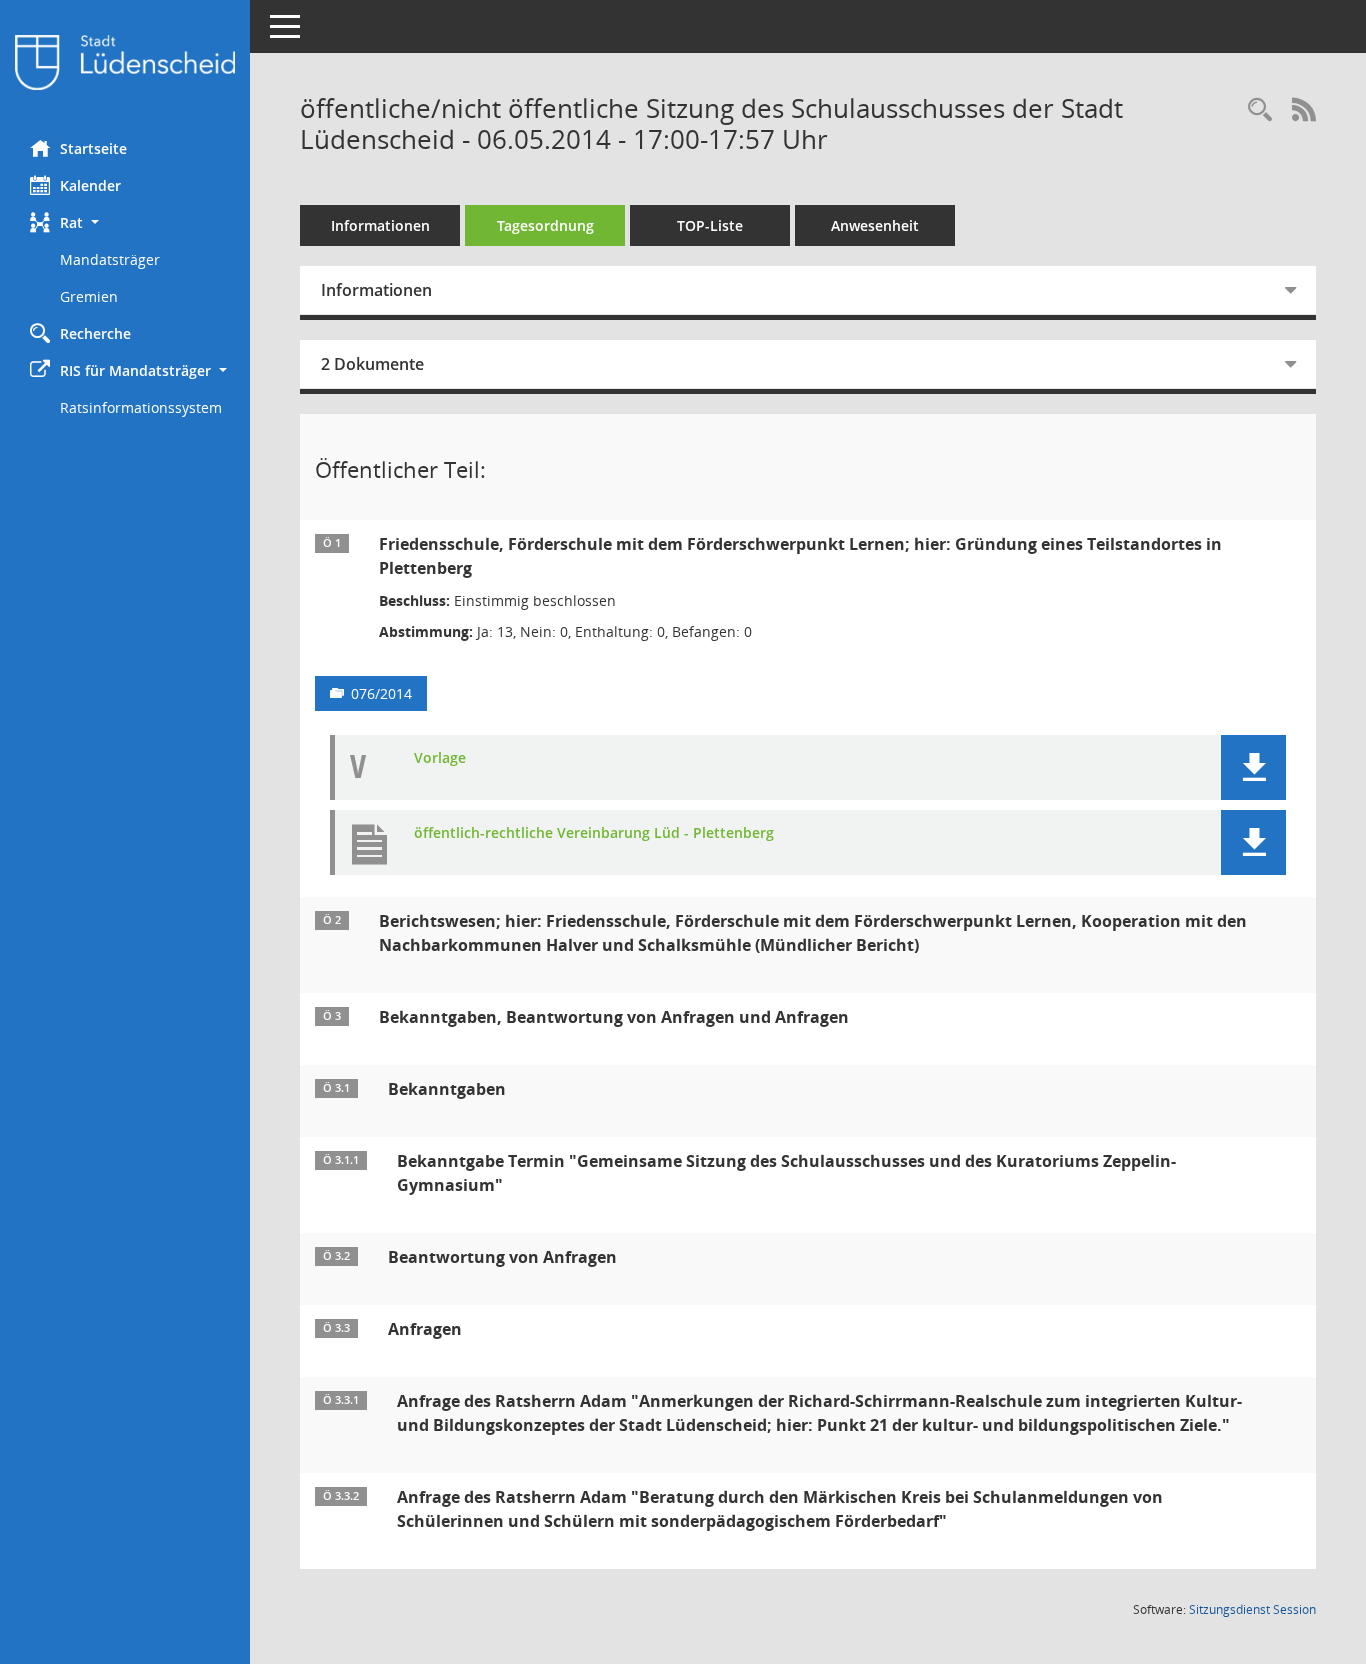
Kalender (90, 185)
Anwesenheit (875, 225)
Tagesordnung (545, 225)
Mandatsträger (110, 259)
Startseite (93, 148)
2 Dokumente (372, 364)
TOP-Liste (710, 225)
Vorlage (440, 758)
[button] (125, 222)
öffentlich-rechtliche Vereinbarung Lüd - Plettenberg (594, 833)
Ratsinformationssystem (141, 407)
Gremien (89, 296)
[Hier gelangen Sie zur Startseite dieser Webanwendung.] (125, 62)
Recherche (95, 333)
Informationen (380, 225)
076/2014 (381, 693)
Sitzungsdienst (1252, 1609)
